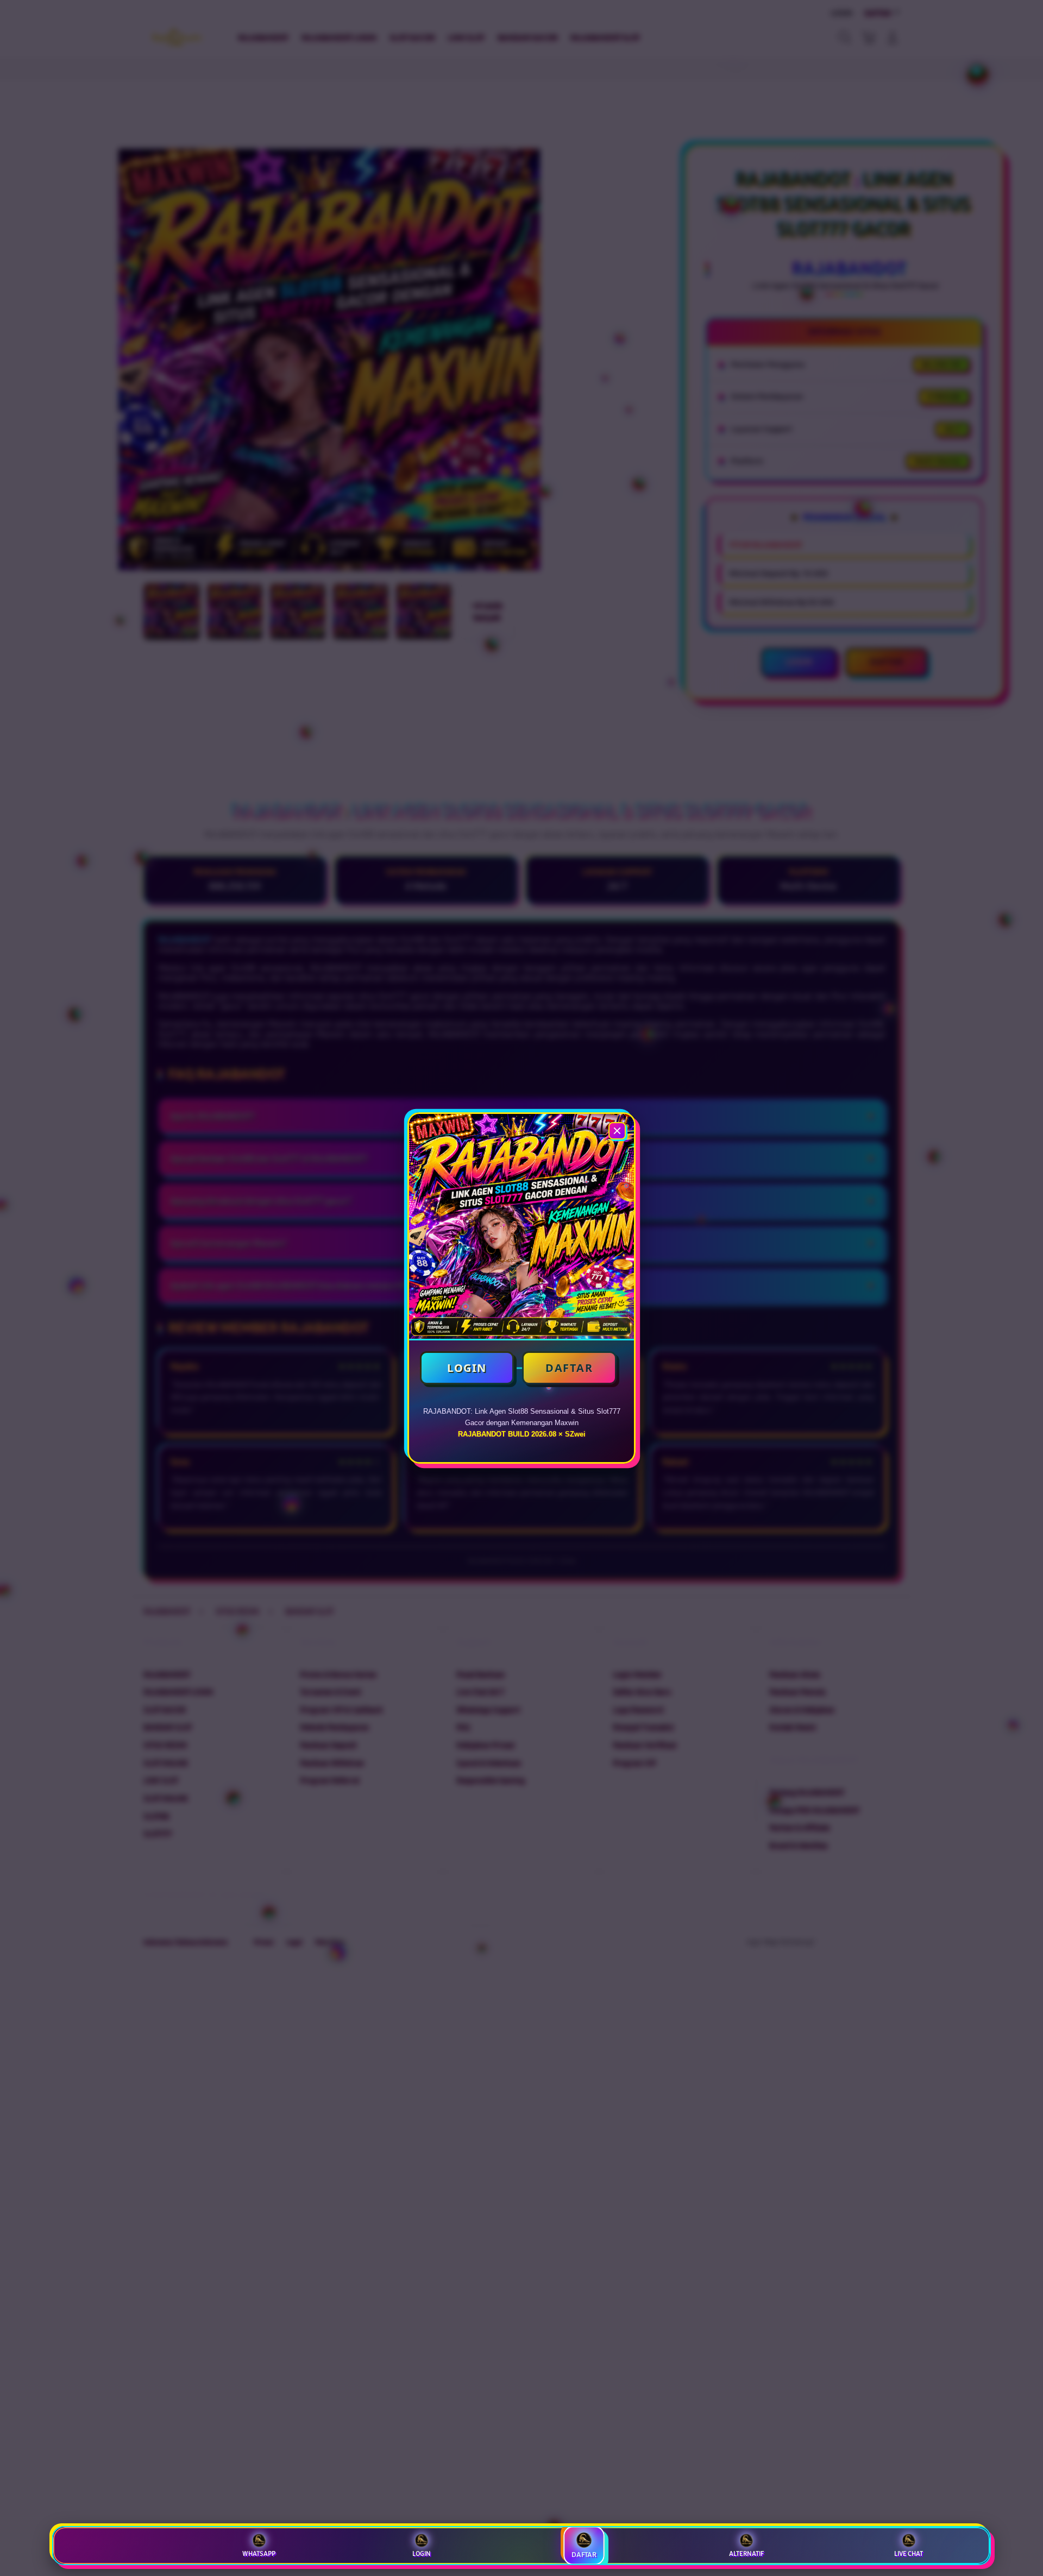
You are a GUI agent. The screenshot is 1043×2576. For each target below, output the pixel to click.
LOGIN (467, 1368)
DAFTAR (569, 1368)
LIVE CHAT (909, 2554)
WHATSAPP (259, 2554)
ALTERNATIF (746, 2554)
